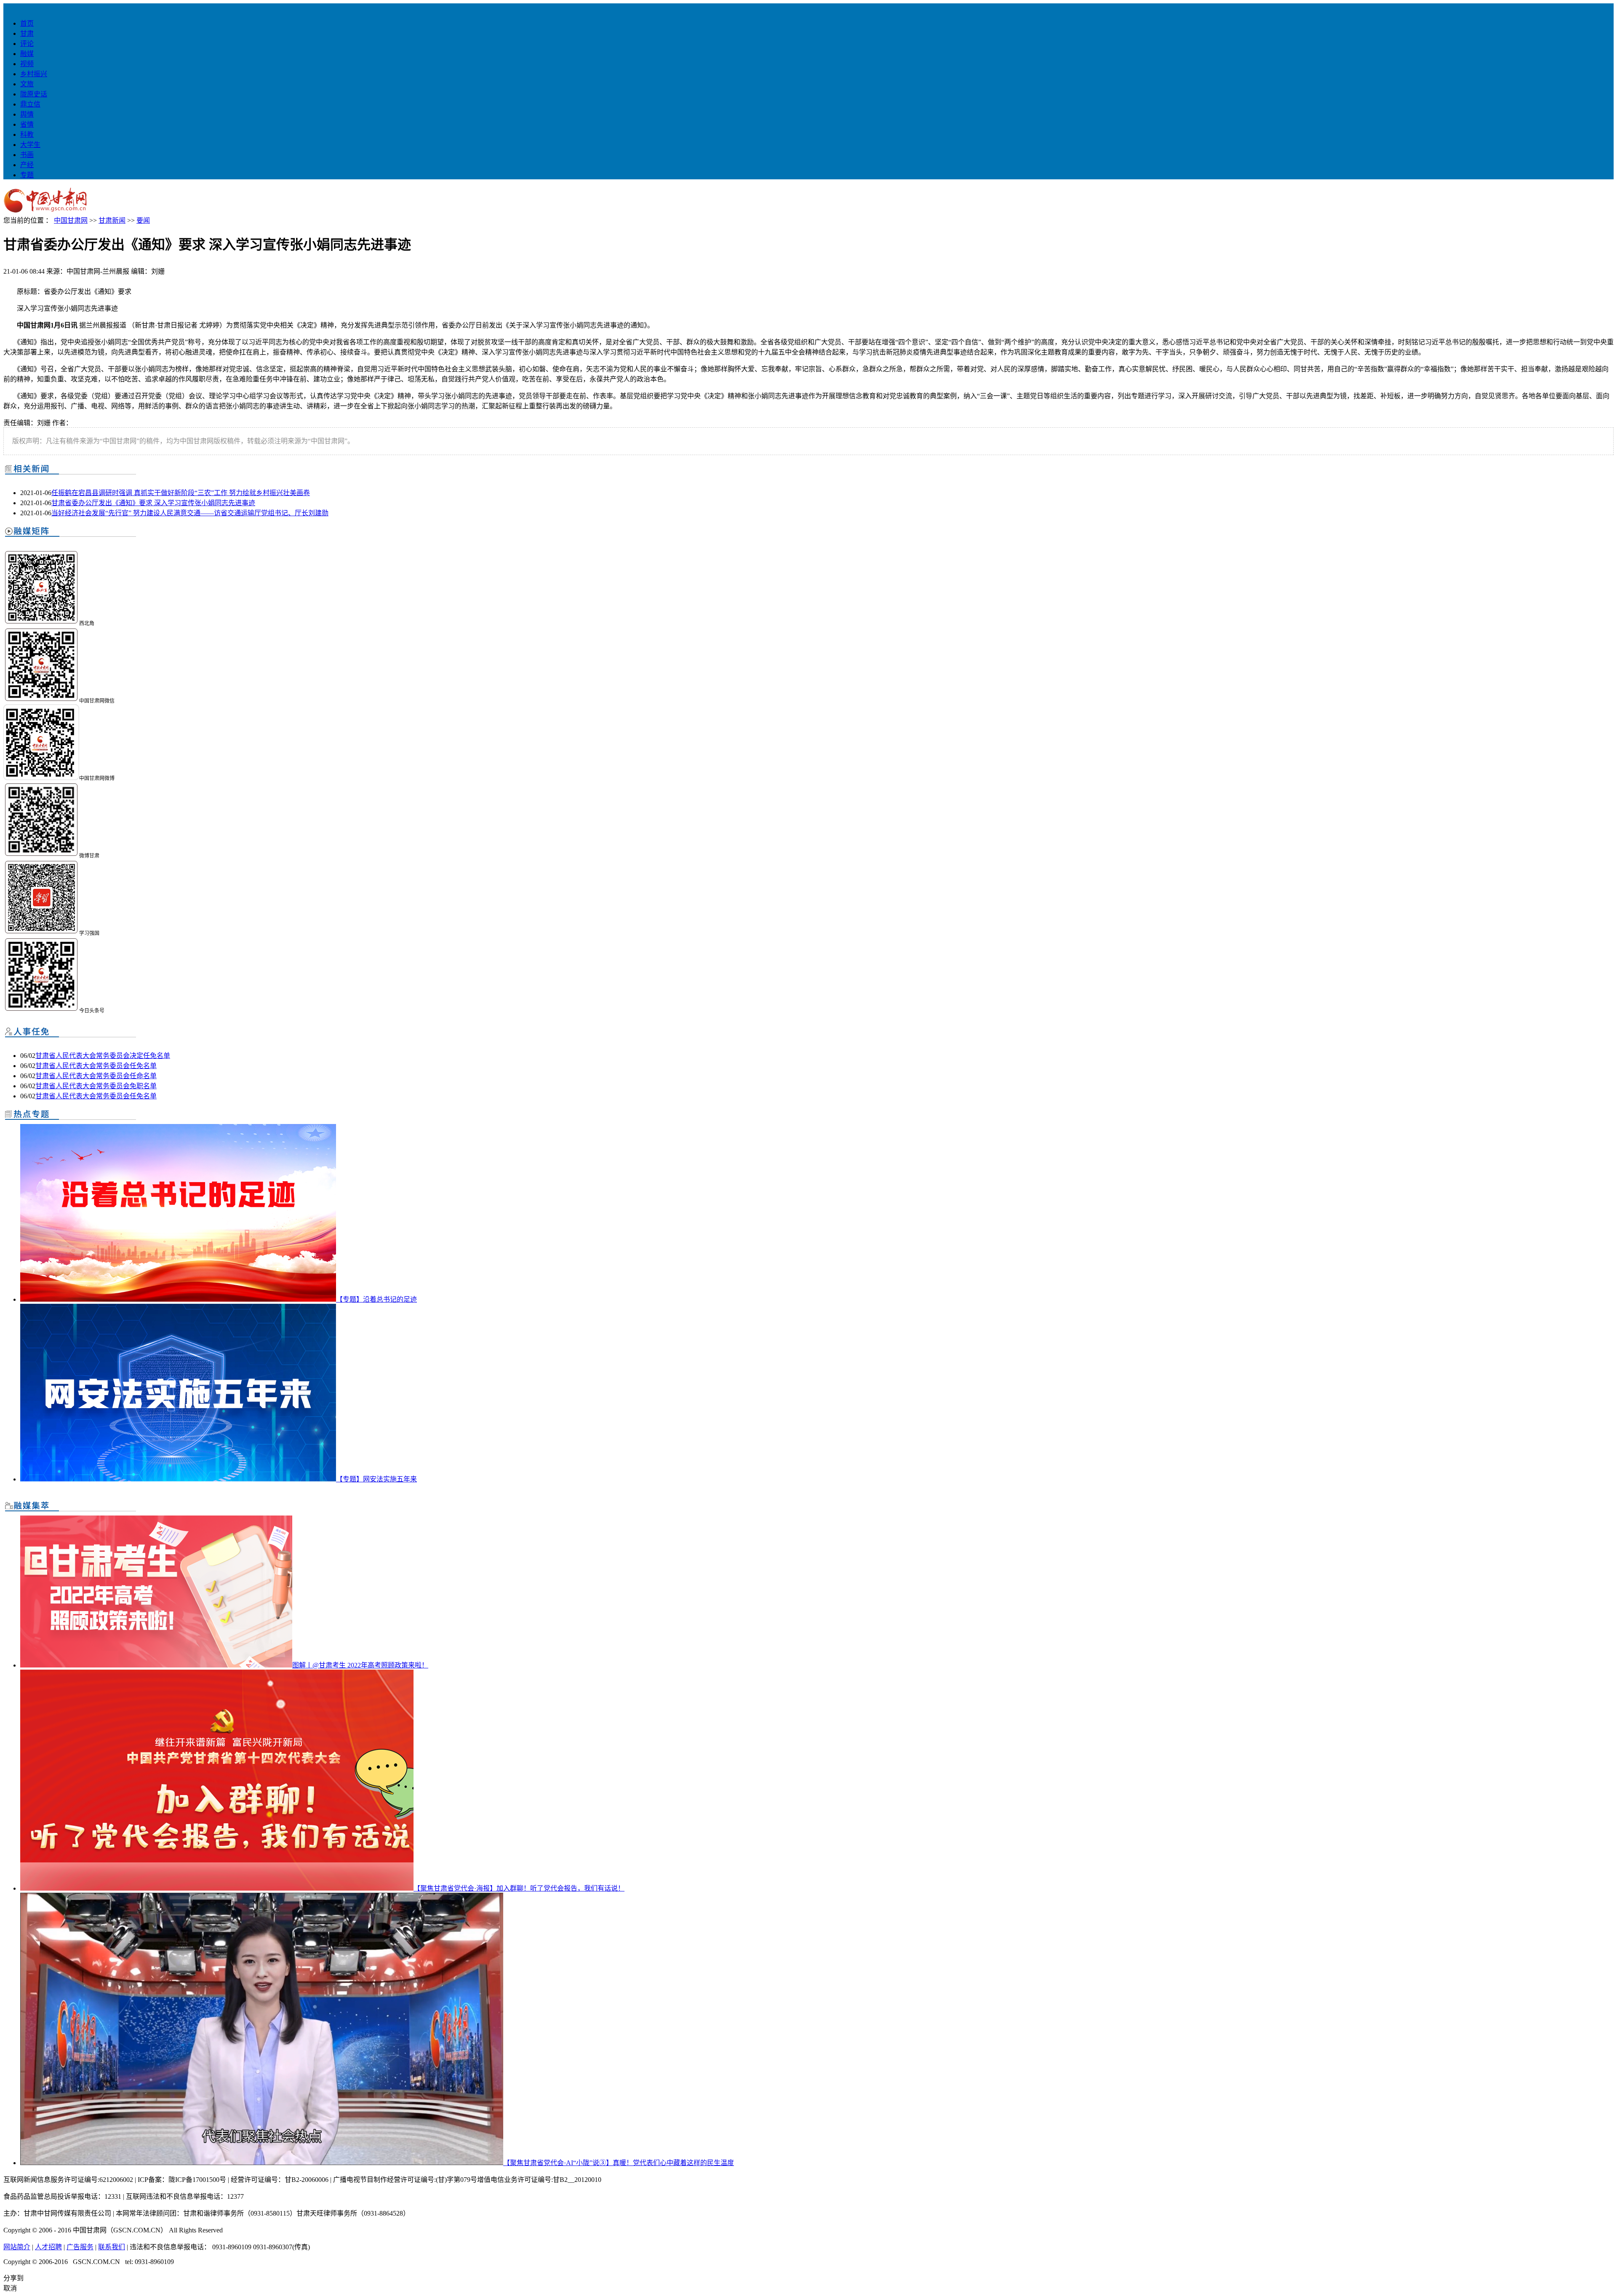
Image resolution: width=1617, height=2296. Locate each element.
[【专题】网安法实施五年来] (178, 1479)
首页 (27, 23)
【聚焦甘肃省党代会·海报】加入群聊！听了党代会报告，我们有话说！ (519, 1888)
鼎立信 (30, 104)
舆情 (27, 114)
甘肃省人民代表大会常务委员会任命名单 (96, 1076)
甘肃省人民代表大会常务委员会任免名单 (96, 1066)
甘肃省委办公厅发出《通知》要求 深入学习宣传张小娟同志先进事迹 (153, 503)
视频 (27, 64)
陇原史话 (34, 94)
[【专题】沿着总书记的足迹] (178, 1299)
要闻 (143, 220)
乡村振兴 (34, 74)
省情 (27, 124)
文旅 (27, 84)
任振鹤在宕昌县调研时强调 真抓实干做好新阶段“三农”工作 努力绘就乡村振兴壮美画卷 (181, 493)
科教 (27, 135)
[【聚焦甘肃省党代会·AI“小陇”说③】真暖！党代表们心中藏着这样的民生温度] (262, 2163)
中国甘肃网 (71, 220)
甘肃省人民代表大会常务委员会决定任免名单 (103, 1056)
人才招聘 (48, 2247)
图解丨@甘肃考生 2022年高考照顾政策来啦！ (360, 1665)
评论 (27, 44)
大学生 (30, 145)
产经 (27, 165)
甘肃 (27, 33)
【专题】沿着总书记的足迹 (376, 1299)
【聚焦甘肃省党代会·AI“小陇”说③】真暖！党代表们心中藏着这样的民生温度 (619, 2163)
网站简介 (17, 2247)
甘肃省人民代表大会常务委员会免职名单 (96, 1086)
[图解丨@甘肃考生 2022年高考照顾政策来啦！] (156, 1665)
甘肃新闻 (112, 220)
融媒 (27, 54)
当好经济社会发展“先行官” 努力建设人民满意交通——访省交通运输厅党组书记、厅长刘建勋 (190, 513)
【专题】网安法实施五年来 (376, 1479)
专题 (27, 175)
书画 (27, 155)
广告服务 (80, 2247)
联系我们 (112, 2247)
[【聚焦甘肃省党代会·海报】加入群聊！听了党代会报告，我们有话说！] (217, 1888)
